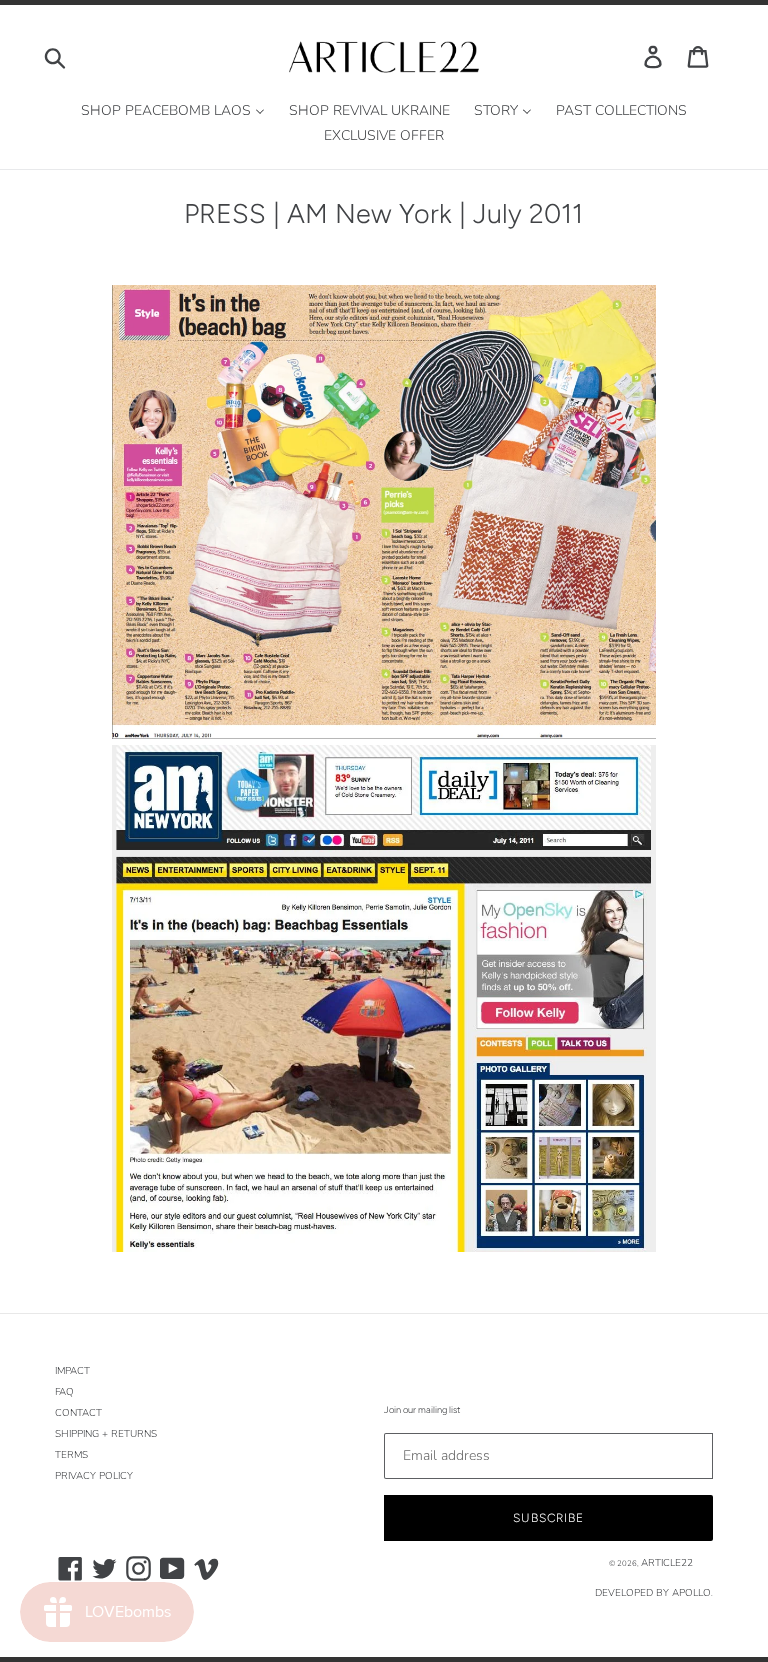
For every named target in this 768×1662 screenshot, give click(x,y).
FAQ (64, 1392)
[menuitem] (173, 111)
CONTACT (78, 1413)
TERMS (71, 1455)
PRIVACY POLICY (94, 1476)
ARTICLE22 (667, 1563)
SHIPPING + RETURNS (106, 1434)
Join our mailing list (422, 1409)
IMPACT (72, 1371)
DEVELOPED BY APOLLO (653, 1593)
